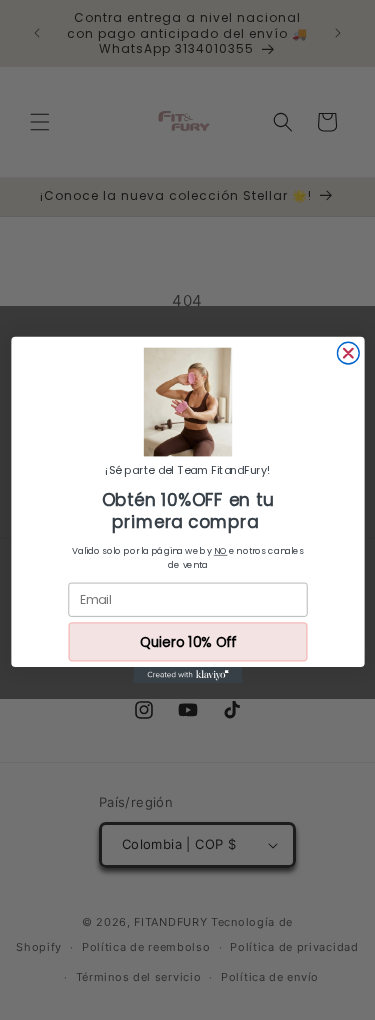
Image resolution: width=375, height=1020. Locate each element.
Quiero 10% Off (188, 641)
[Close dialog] (348, 353)
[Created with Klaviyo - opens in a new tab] (187, 675)
